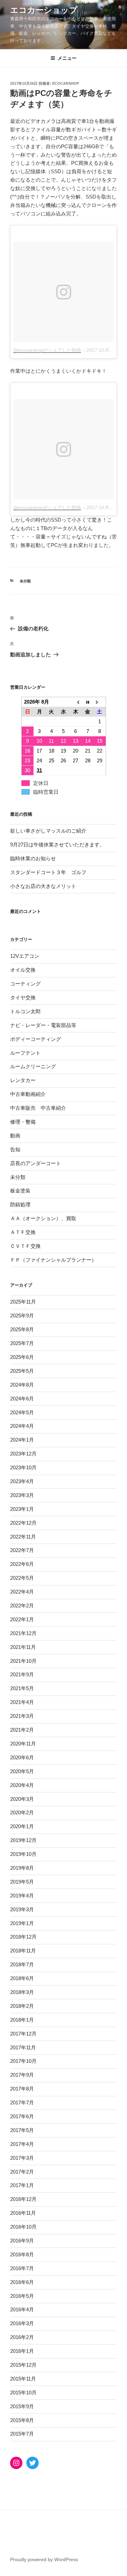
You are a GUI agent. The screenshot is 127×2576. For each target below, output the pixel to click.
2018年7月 (22, 1964)
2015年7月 (22, 2434)
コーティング (25, 984)
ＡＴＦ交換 (23, 1232)
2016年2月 (22, 2337)
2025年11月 (23, 1302)
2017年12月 (23, 2034)
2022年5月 (22, 1578)
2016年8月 (22, 2254)
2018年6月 (22, 1978)
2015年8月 (22, 2420)
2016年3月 (22, 2323)
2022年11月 (23, 1537)
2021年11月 (23, 1647)
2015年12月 (23, 2365)
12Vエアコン (25, 956)
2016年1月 (22, 2351)
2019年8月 (22, 1868)
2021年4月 (22, 1702)
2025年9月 (22, 1316)
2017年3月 (22, 2158)
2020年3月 (22, 1799)
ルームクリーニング (33, 1066)
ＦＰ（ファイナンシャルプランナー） (53, 1260)
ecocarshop (66, 83)
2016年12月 (23, 2199)
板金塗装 (20, 1191)
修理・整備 (23, 1122)
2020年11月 (23, 1744)
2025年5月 (22, 1371)
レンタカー (23, 1080)
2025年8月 (22, 1329)
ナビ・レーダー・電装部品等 (43, 1025)
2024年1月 (22, 1440)
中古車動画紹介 (28, 1094)
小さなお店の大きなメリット (43, 886)
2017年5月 (22, 2130)
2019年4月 (22, 1896)
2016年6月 (22, 2282)
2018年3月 (22, 1992)
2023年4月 (22, 1481)
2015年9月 (22, 2406)
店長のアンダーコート (36, 1163)
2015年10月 (23, 2393)
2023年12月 (23, 1454)
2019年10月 (23, 1854)
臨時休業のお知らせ (33, 858)
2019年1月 (22, 1923)
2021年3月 (22, 1716)
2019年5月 (22, 1882)
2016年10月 (23, 2227)
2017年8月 (22, 2089)
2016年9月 (22, 2241)
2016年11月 (23, 2213)
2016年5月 (22, 2296)
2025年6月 (22, 1357)
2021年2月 (22, 1730)
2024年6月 (22, 1399)
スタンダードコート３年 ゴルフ (48, 872)
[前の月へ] (76, 702)
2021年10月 (23, 1661)
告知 (15, 1149)
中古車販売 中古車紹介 (38, 1108)
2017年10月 (23, 2061)
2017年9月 (22, 2075)
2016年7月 (22, 2268)
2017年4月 (22, 2144)
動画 (15, 1136)
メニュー (67, 58)
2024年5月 (22, 1412)
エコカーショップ (44, 10)
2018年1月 (22, 2020)
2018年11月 (23, 1951)
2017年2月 (22, 2172)
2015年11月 (23, 2379)
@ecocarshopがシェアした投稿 (47, 350)
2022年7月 (22, 1550)
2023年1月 (22, 1509)
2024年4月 (22, 1426)
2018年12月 (23, 1937)
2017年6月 (22, 2116)
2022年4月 (22, 1592)
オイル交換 (23, 970)
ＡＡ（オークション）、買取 (43, 1218)
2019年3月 (22, 1909)
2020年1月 (22, 1826)
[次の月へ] (100, 702)
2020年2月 (22, 1812)
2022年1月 (22, 1619)
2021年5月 (22, 1688)
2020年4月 (22, 1785)
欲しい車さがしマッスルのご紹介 (48, 831)
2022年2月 (22, 1606)
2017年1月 (22, 2185)
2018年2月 (22, 2006)
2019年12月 (23, 1840)
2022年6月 (22, 1564)
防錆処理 (20, 1204)
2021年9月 (22, 1674)
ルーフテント (25, 1053)
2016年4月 (22, 2309)
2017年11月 (23, 2047)
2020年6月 (22, 1757)
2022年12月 (23, 1523)
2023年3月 (22, 1495)
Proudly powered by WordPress (44, 2559)
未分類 (25, 581)
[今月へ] (88, 702)
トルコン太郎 (25, 1011)
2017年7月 (22, 2102)
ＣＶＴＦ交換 (25, 1246)
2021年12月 (23, 1633)
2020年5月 (22, 1771)
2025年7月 (22, 1343)
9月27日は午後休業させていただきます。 (57, 845)
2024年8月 (22, 1385)
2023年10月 (23, 1467)
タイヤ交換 (23, 997)
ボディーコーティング (36, 1039)
